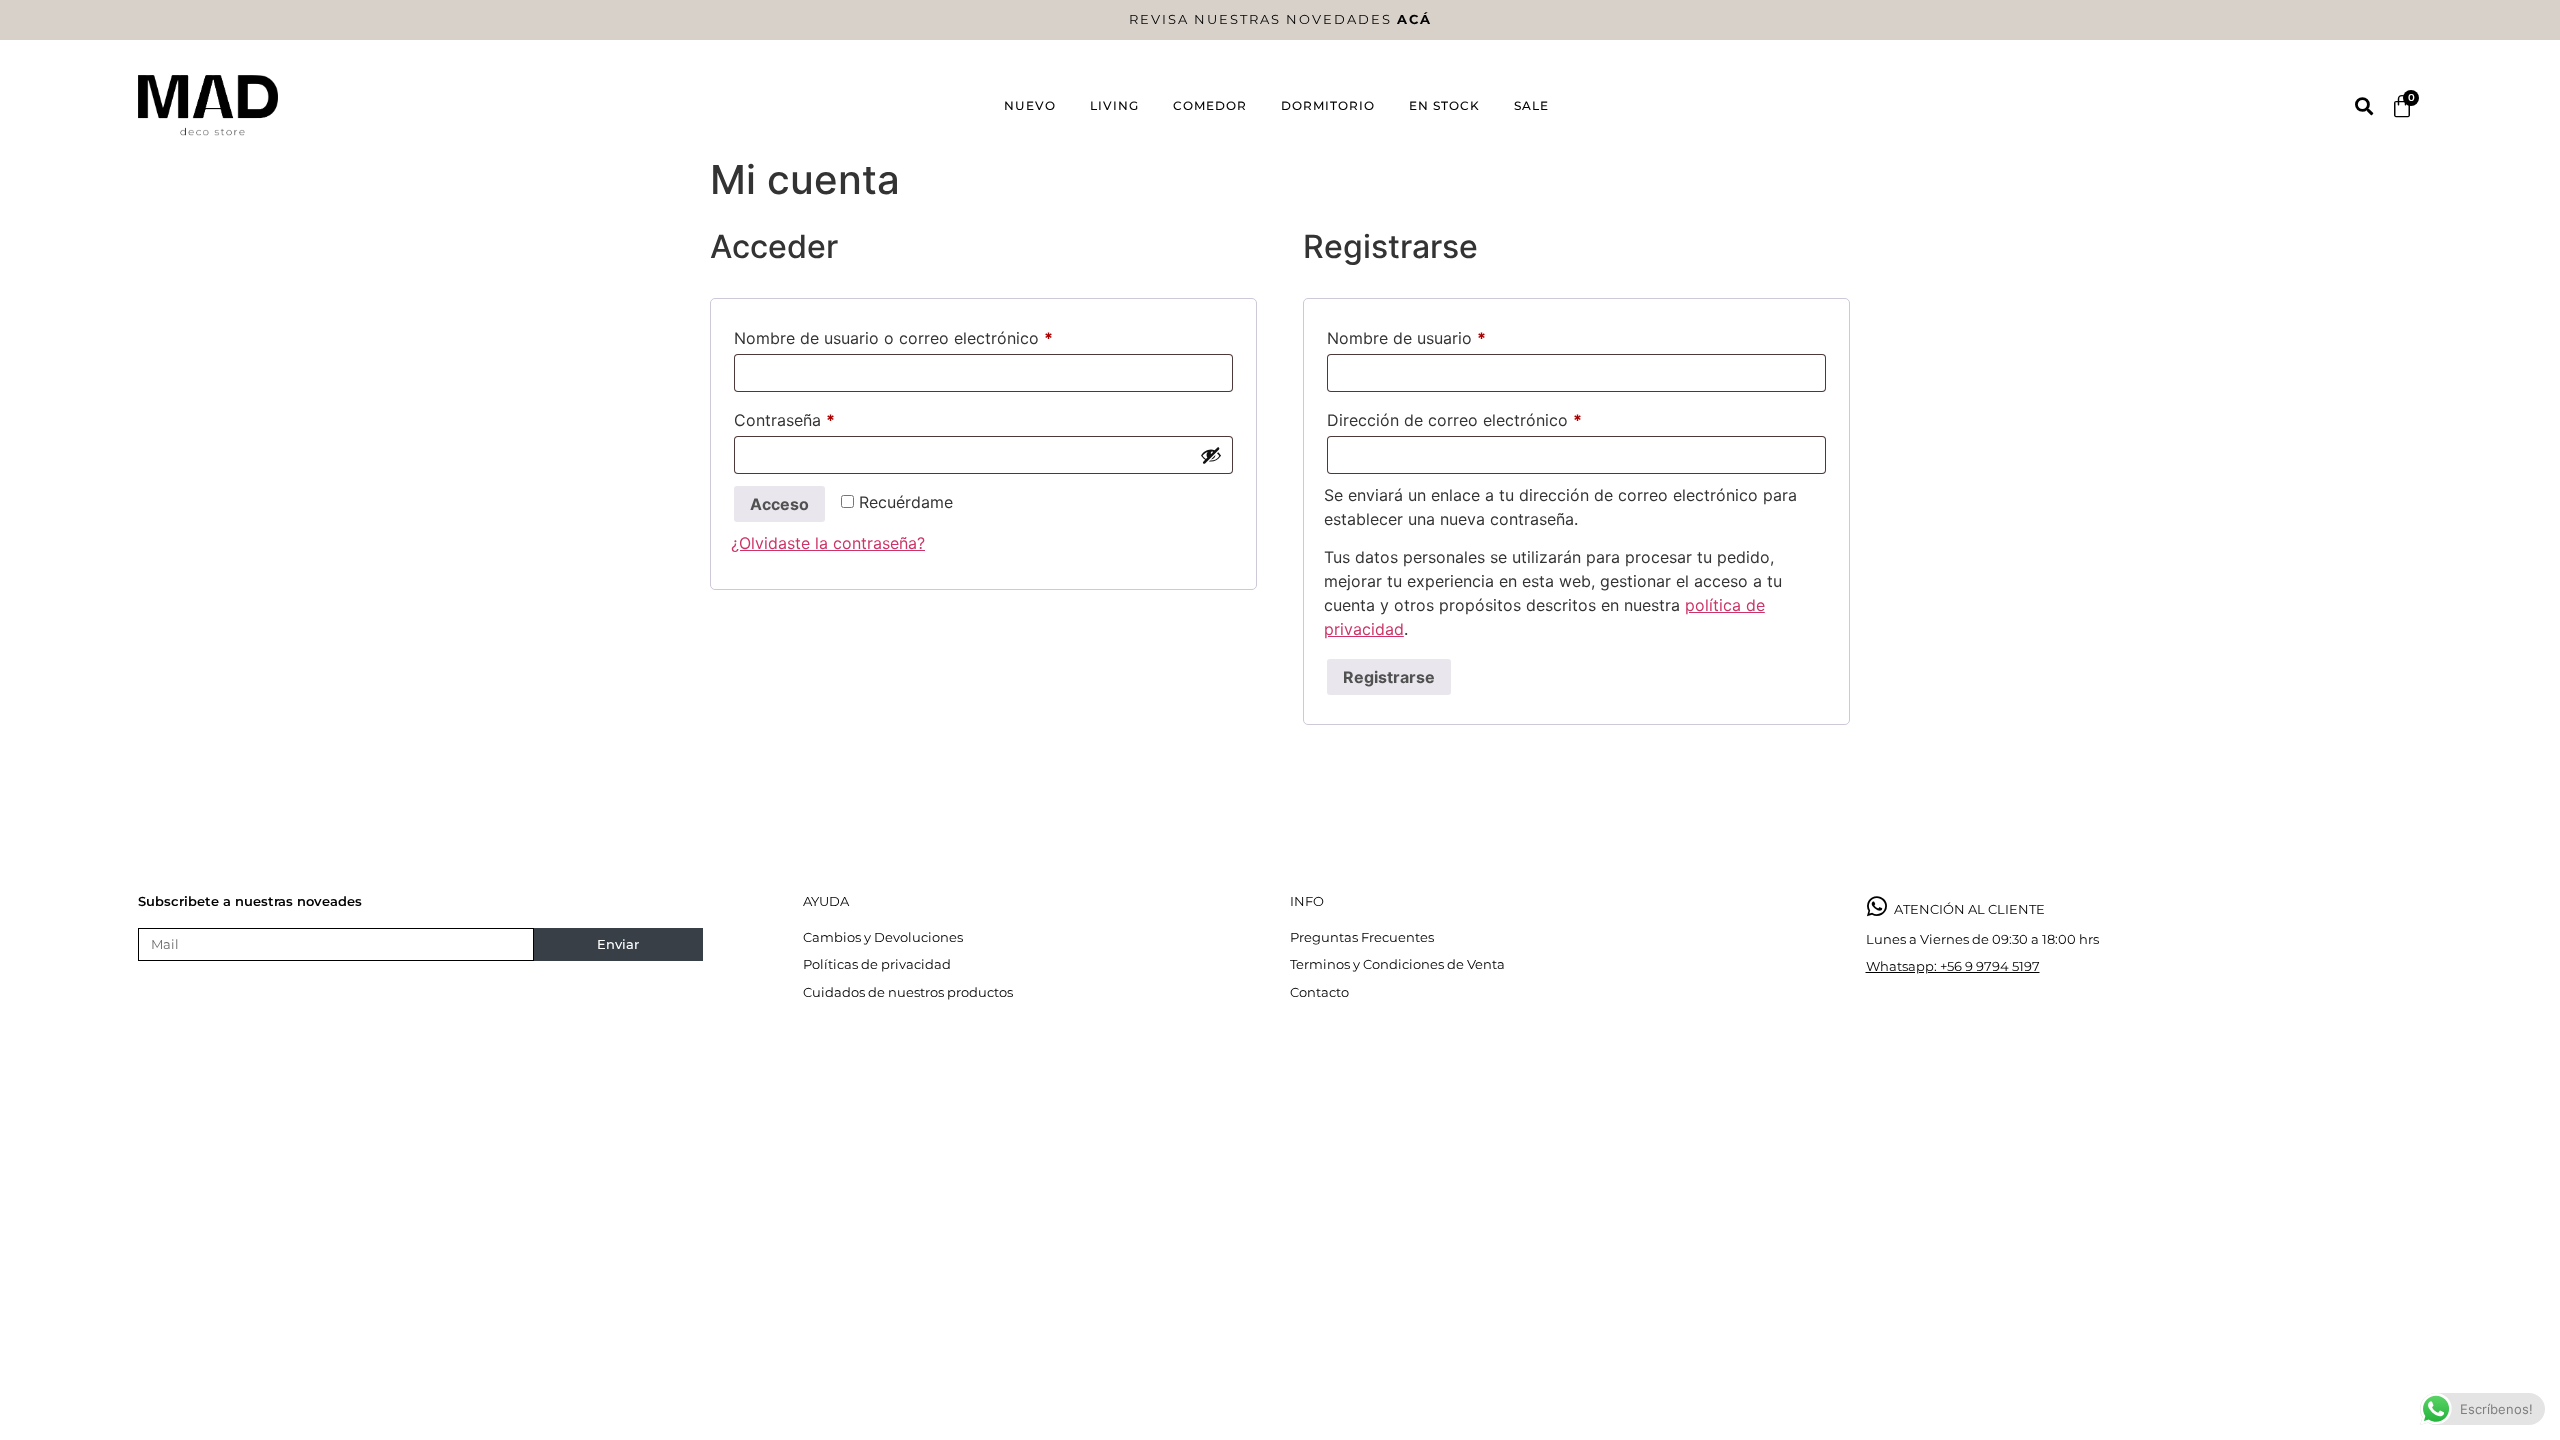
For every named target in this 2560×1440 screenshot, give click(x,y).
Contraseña (826, 417)
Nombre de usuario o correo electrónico (935, 335)
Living (1114, 105)
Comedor (1210, 105)
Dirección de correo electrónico (1496, 417)
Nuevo (1030, 105)
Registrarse (1389, 677)
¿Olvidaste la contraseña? (828, 543)
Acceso (779, 504)
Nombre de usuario (1448, 335)
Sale (1531, 105)
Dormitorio (1328, 105)
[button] (2363, 106)
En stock (1444, 105)
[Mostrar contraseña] (1211, 455)
